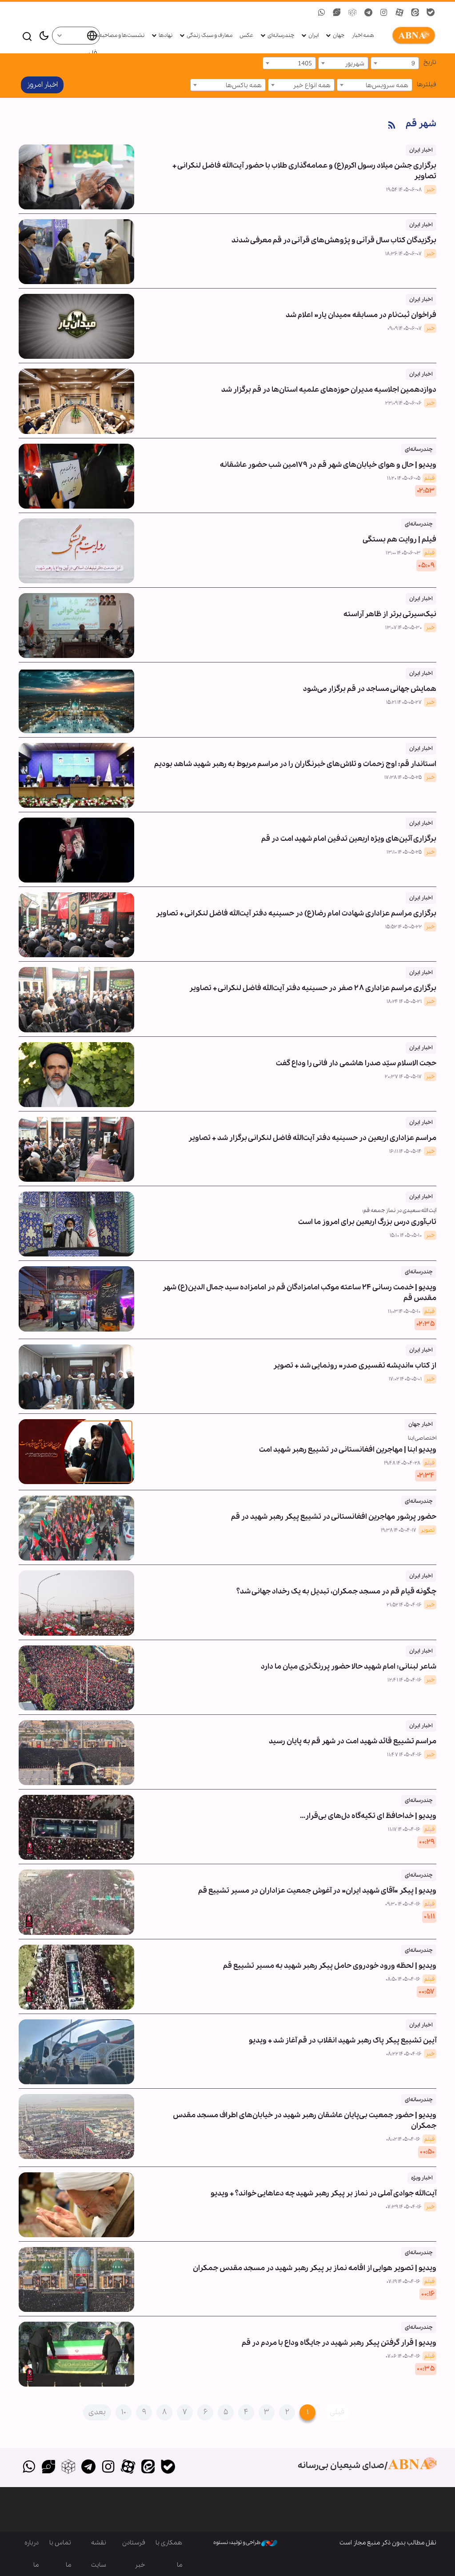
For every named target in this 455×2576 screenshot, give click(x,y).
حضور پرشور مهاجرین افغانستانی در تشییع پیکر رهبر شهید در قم (334, 1510)
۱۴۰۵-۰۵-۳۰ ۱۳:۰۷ (403, 628)
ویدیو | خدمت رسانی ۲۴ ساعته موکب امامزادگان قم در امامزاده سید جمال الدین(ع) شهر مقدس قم (299, 1286)
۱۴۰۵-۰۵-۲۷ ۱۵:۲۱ (404, 702)
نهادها (166, 35)
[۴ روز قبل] (76, 476)
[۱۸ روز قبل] (76, 925)
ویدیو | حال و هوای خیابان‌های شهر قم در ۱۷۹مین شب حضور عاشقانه (328, 458)
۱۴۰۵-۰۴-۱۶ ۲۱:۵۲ (404, 1605)
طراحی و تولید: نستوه (237, 2542)
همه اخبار (363, 35)
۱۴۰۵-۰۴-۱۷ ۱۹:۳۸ (399, 1530)
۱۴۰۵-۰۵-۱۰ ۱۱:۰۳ (404, 1312)
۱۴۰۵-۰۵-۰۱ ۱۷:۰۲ (405, 1379)
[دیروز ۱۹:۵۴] (76, 177)
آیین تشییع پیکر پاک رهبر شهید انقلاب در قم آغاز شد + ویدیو (343, 2033)
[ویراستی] (49, 2468)
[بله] (168, 2468)
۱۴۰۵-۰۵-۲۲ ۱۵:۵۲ (403, 927)
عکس (246, 35)
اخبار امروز (42, 85)
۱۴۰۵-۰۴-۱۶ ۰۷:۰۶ (403, 2356)
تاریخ (430, 62)
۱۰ (124, 2412)
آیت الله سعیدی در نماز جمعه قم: (399, 1210)
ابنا (412, 36)
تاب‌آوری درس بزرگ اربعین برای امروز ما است (367, 1222)
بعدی (97, 2412)
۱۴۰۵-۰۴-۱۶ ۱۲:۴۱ (405, 1680)
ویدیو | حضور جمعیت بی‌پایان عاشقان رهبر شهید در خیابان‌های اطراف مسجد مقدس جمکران (305, 2113)
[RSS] (392, 126)
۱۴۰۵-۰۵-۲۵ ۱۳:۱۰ (404, 852)
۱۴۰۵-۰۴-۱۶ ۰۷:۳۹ (404, 2207)
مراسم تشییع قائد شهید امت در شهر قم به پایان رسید (353, 1734)
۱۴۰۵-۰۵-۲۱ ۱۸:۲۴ (404, 1002)
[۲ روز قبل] (76, 252)
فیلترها (427, 84)
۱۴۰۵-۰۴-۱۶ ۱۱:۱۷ (404, 1830)
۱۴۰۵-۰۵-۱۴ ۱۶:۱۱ (405, 1152)
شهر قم (421, 124)
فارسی (88, 54)
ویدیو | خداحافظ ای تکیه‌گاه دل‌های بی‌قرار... (368, 1809)
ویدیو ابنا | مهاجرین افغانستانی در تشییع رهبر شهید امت (348, 1450)
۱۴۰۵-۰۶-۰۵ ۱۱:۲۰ (404, 478)
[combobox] (395, 63)
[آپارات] (128, 2468)
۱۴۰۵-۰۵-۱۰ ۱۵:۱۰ (406, 1236)
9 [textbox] (413, 64)
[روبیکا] (69, 2468)
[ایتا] (148, 2468)
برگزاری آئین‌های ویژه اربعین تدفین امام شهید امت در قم (349, 832)
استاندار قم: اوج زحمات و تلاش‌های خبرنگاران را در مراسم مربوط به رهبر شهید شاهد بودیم (295, 757)
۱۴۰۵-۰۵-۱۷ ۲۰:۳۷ (403, 1077)
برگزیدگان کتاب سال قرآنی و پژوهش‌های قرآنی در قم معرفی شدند (334, 233)
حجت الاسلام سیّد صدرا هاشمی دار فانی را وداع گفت (356, 1056)
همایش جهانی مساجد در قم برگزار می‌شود (370, 682)
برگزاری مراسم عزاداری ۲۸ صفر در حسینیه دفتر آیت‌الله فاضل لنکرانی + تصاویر (313, 981)
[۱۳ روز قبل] (76, 700)
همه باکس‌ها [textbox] (244, 85)
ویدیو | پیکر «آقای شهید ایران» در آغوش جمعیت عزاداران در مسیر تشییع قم (317, 1884)
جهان (339, 35)
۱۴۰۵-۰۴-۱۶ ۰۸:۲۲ (404, 2054)
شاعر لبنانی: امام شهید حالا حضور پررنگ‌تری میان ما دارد (349, 1659)
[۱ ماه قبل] (76, 1377)
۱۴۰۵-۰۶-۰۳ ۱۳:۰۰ (403, 553)
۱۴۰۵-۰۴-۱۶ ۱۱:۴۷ (404, 1755)
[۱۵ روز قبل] (76, 775)
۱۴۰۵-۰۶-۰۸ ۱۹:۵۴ (404, 190)
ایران (313, 35)
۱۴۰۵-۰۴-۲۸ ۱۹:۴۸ (402, 1463)
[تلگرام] (88, 2468)
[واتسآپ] (29, 2468)
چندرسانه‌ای (281, 35)
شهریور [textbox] (355, 64)
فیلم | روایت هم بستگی (399, 532)
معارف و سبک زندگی (210, 35)
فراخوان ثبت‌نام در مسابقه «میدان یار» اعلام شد (361, 308)
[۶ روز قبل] (76, 551)
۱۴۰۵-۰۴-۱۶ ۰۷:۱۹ (403, 2282)
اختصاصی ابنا (422, 1438)
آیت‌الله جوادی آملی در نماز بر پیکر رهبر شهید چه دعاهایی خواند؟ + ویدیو (323, 2186)
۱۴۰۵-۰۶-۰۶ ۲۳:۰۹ (403, 403)
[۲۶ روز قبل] (76, 1149)
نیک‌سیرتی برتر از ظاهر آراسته (390, 607)
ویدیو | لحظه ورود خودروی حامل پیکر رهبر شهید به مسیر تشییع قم (330, 1959)
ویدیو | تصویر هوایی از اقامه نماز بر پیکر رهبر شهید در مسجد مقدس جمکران (315, 2261)
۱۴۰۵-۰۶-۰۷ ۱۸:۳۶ (403, 254)
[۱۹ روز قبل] (76, 999)
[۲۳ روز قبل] (76, 1075)
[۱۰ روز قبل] (76, 626)
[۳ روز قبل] (76, 401)
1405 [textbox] (305, 64)
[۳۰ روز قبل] (76, 1224)
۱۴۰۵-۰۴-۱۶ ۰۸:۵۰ (403, 1979)
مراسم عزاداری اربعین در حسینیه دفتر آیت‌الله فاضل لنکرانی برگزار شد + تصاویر (312, 1131)
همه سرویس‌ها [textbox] (387, 85)
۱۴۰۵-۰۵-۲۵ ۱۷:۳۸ (403, 778)
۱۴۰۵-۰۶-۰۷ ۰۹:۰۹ (405, 329)
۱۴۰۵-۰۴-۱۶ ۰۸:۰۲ (403, 2139)
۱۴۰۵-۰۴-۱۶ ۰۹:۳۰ (403, 1904)
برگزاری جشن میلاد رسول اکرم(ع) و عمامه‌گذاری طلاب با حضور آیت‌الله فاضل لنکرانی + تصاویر (304, 164)
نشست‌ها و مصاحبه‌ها (119, 35)
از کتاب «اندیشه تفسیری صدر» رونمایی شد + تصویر (355, 1358)
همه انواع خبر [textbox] (312, 85)
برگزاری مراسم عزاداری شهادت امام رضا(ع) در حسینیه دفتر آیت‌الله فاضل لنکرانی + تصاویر (296, 906)
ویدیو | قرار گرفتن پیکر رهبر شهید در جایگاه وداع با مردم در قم (339, 2336)
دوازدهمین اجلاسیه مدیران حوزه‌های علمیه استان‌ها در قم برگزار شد (329, 383)
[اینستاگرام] (108, 2468)
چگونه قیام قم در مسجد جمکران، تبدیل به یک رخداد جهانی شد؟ (336, 1584)
